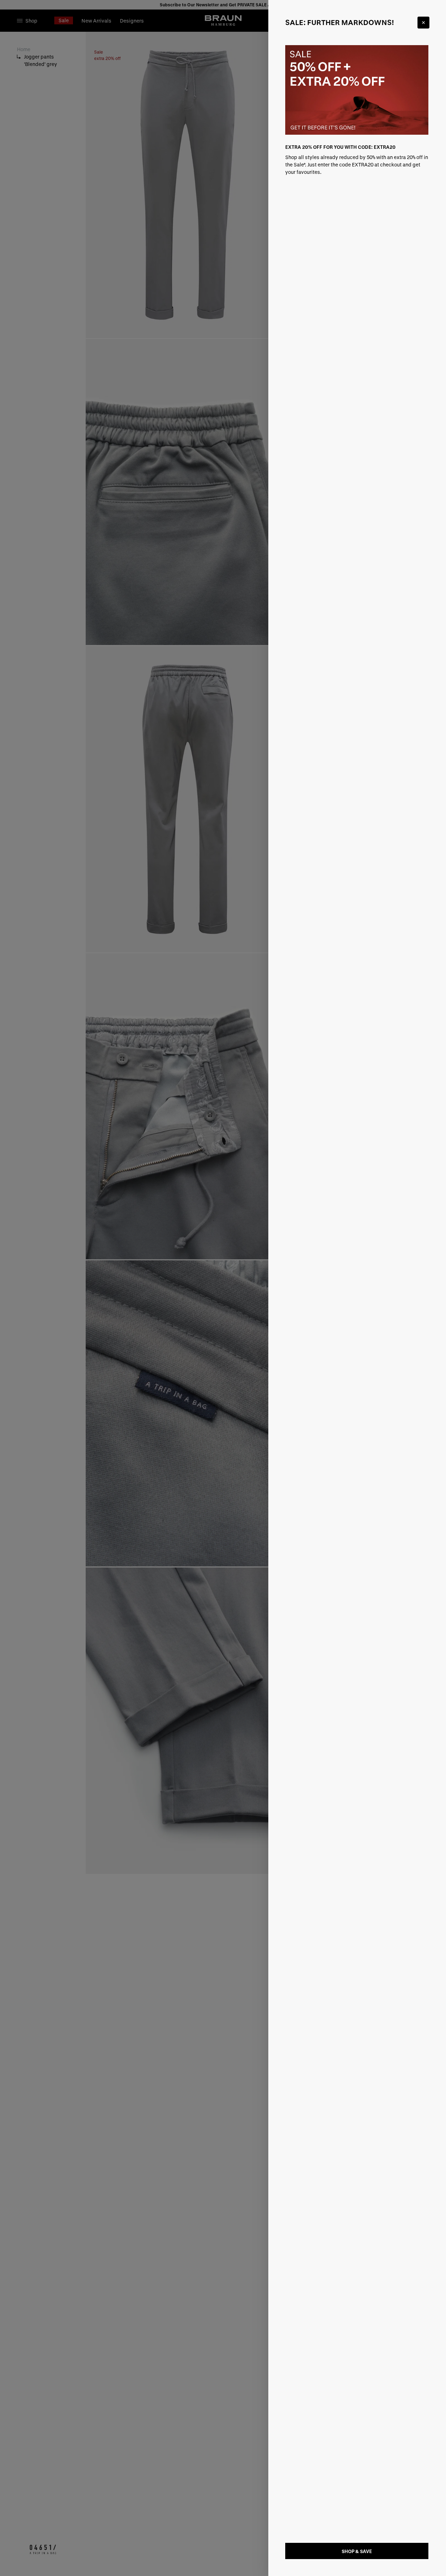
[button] (223, 1288)
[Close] (423, 23)
